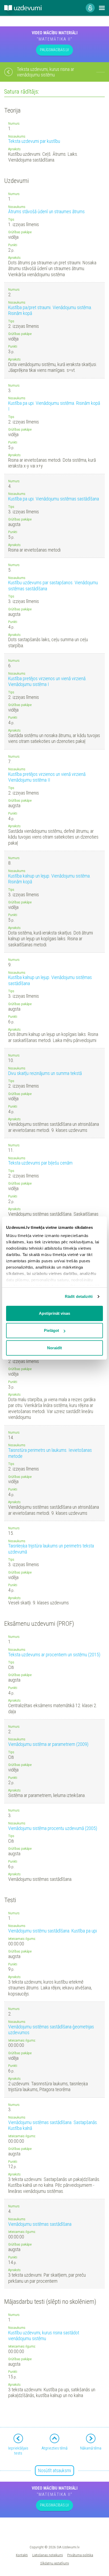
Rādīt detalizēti (79, 1296)
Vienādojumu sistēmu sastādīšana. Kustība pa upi (53, 1931)
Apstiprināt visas (54, 1313)
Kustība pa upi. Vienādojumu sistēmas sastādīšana (54, 499)
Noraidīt (54, 1348)
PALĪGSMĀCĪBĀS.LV (54, 50)
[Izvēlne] (102, 8)
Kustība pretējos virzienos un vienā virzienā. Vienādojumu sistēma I (47, 681)
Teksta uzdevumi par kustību (34, 141)
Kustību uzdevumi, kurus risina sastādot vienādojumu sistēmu (44, 2336)
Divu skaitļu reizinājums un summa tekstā (45, 1073)
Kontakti (22, 2555)
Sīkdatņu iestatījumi (55, 2563)
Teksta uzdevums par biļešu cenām (40, 1163)
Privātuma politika (80, 2555)
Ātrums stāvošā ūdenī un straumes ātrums (46, 211)
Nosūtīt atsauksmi (54, 2470)
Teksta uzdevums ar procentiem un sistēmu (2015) (54, 1655)
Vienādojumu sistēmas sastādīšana (40, 2224)
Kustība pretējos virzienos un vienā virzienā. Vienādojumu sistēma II (47, 777)
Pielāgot (51, 1330)
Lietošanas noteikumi (48, 2555)
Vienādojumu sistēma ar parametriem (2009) (48, 1744)
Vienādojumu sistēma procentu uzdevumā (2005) (53, 1828)
